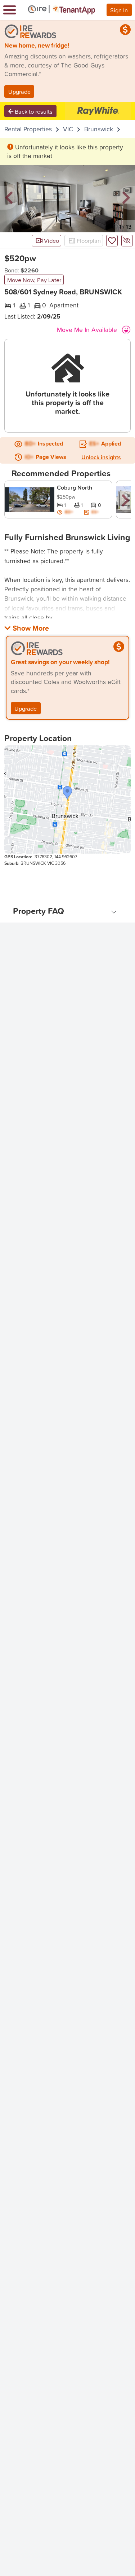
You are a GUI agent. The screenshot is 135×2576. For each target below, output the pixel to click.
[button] (9, 198)
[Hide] (127, 241)
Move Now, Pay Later (34, 280)
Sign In (119, 10)
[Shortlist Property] (112, 241)
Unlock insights (101, 457)
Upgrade (19, 91)
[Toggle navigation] (10, 10)
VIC (68, 129)
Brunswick (99, 129)
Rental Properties (28, 129)
